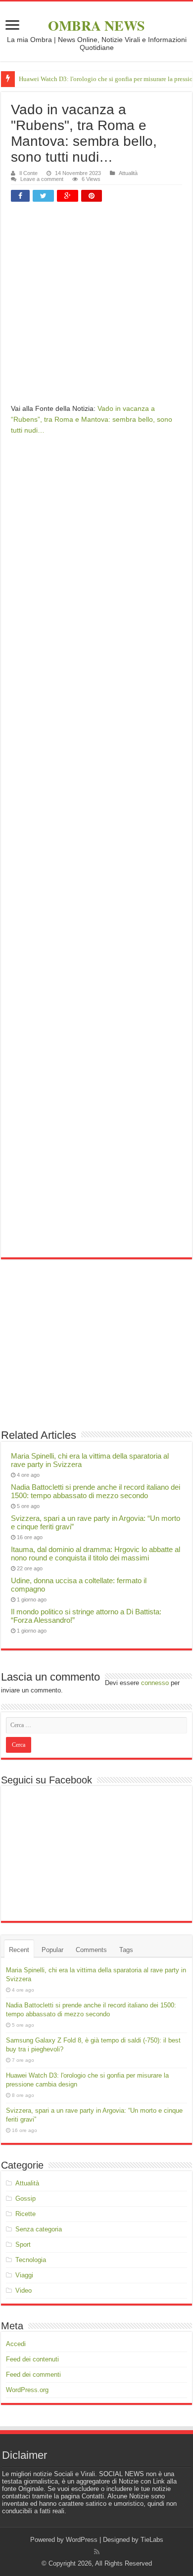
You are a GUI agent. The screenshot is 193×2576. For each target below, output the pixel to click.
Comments (91, 1950)
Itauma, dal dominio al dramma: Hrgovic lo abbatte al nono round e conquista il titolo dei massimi (96, 1554)
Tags (126, 1950)
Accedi (16, 2344)
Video (24, 2290)
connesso (155, 1683)
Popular (52, 1950)
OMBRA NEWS (96, 25)
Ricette (25, 2214)
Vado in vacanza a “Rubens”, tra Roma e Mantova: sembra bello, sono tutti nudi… (92, 419)
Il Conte (28, 173)
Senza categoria (39, 2229)
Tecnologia (31, 2260)
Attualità (128, 173)
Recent (19, 1950)
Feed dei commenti (33, 2375)
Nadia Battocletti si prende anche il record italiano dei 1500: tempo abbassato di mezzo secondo (96, 1491)
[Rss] (97, 2552)
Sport (23, 2244)
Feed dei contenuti (32, 2359)
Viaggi (24, 2275)
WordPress (82, 2540)
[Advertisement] (96, 307)
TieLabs (152, 2540)
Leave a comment (42, 179)
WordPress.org (27, 2390)
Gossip (25, 2198)
